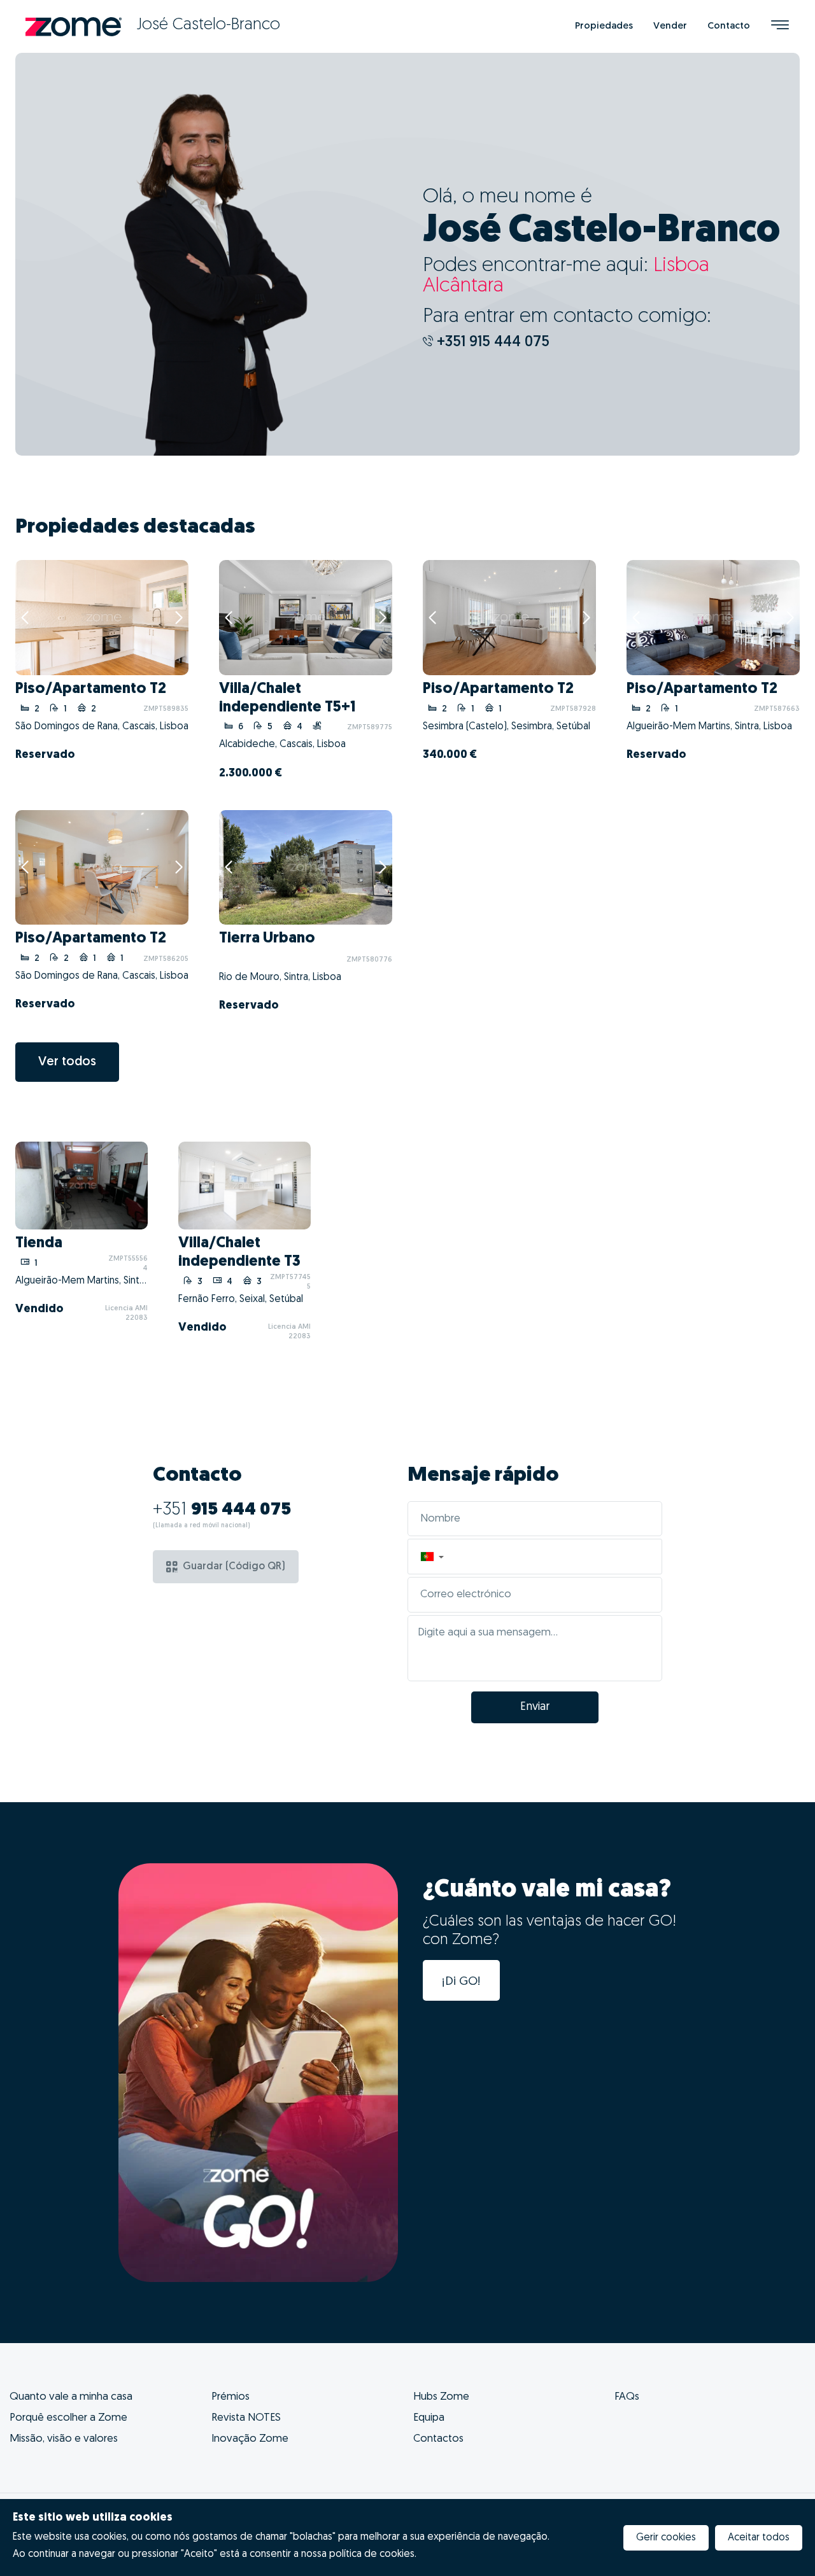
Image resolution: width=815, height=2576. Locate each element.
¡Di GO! (461, 1982)
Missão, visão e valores (64, 2439)
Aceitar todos (759, 2538)
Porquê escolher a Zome (68, 2418)
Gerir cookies (666, 2538)
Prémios (230, 2397)
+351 (222, 1510)
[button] (432, 1557)
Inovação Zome (250, 2439)
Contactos (438, 2439)
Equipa (429, 2418)
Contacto (729, 26)
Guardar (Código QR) (234, 1567)
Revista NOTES (246, 2418)
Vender (670, 26)
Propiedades (604, 26)
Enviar (535, 1707)
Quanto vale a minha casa (71, 2397)
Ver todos (67, 1062)
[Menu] (780, 26)
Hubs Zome (441, 2397)
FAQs (627, 2397)
